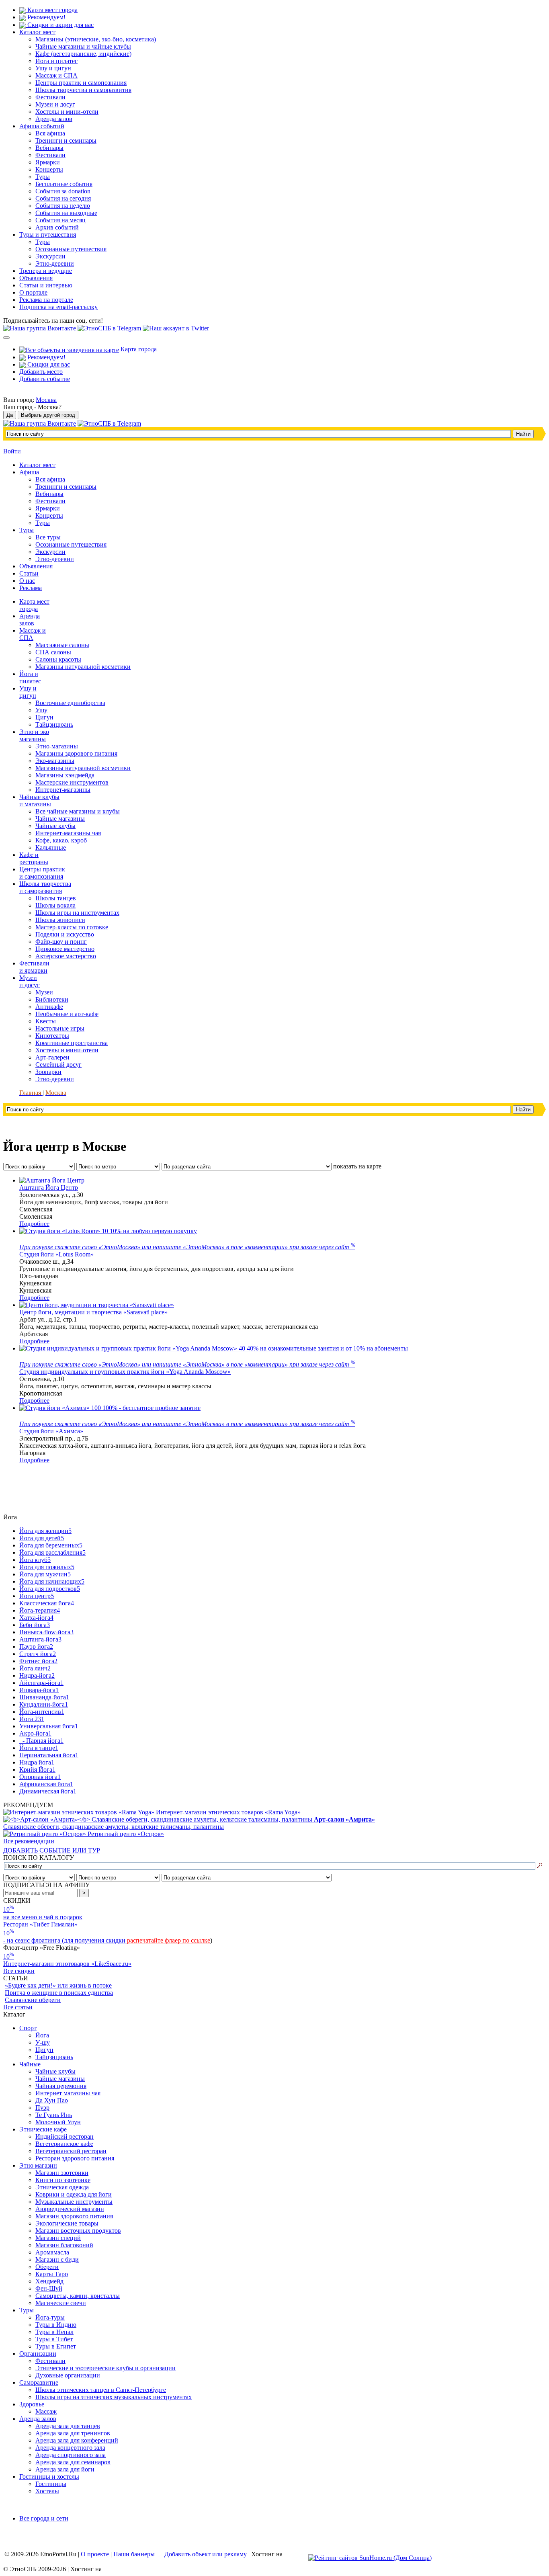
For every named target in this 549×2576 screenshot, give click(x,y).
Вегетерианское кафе (64, 2144)
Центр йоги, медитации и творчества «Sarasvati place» (93, 1312)
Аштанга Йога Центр (49, 1188)
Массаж (46, 2411)
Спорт (28, 2028)
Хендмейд (49, 2281)
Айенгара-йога (41, 1683)
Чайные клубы (55, 2071)
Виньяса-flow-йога (46, 1632)
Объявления (36, 278)
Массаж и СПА (56, 75)
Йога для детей (42, 1538)
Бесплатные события (64, 184)
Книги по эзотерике (63, 2180)
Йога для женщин (45, 1531)
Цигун (44, 2050)
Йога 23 (32, 1719)
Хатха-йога (36, 1618)
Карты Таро (52, 2274)
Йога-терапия (40, 1610)
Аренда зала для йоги (65, 2469)
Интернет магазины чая (68, 2093)
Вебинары (49, 148)
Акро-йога (35, 1733)
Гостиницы (51, 2484)
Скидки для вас (48, 364)
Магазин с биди (57, 2259)
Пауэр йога (36, 1647)
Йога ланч (35, 1668)
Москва (46, 400)
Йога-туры (50, 2317)
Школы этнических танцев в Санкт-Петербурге (101, 2390)
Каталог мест (37, 32)
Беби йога (35, 1625)
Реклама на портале (46, 300)
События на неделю (63, 206)
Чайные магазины (60, 2079)
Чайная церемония (61, 2086)
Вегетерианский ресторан (71, 2151)
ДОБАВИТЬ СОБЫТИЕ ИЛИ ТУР (52, 1850)
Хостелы (47, 2491)
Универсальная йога (49, 1726)
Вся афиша (50, 133)
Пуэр (42, 2108)
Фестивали (50, 97)
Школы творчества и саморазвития (83, 90)
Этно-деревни (55, 263)
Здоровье (32, 2404)
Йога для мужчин (45, 1574)
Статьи (29, 573)
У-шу (43, 2042)
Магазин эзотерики (62, 2173)
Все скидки (19, 1971)
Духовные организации (68, 2375)
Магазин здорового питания (74, 2216)
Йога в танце (39, 1748)
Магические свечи (61, 2303)
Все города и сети (44, 2518)
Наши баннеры (134, 2554)
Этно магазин (38, 2165)
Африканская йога (46, 1784)
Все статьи (18, 2007)
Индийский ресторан (65, 2136)
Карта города (138, 349)
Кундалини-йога (44, 1704)
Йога (42, 2035)
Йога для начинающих (52, 1581)
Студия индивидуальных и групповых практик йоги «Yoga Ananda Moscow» (125, 1372)
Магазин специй (58, 2238)
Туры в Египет (56, 2346)
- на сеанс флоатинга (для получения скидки (65, 1940)
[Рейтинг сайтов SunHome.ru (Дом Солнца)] (370, 2558)
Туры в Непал (54, 2332)
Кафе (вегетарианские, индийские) (83, 54)
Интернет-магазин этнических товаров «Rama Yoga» (228, 1812)
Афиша (29, 472)
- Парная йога (41, 1741)
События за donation (63, 191)
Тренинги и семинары (66, 140)
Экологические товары (67, 2223)
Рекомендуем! (46, 17)
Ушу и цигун (53, 68)
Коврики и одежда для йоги (74, 2194)
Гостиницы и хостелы (49, 2477)
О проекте (95, 2554)
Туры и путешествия (48, 235)
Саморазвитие (39, 2382)
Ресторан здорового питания (75, 2158)
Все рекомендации (29, 1841)
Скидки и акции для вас (60, 25)
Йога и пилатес (56, 61)
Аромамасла (52, 2252)
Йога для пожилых (47, 1567)
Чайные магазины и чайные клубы (83, 46)
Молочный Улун (58, 2122)
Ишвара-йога (39, 1690)
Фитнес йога (38, 1661)
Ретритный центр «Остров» (126, 1834)
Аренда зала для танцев (68, 2426)
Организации (38, 2354)
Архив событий (57, 227)
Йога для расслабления (52, 1552)
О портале (33, 292)
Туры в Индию (56, 2325)
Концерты (49, 169)
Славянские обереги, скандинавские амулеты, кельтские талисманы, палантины (189, 1823)
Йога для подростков (50, 1589)
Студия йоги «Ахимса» (51, 1431)
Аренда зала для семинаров (73, 2462)
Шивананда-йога (44, 1697)
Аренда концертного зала (70, 2448)
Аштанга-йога (40, 1639)
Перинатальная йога (49, 1755)
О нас (27, 581)
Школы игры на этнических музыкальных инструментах (114, 2397)
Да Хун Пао (52, 2100)
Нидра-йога (37, 1675)
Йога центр (37, 1596)
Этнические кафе (43, 2129)
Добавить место (41, 372)
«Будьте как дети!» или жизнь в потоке (58, 1985)
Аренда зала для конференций (77, 2440)
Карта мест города (52, 10)
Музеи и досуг (55, 104)
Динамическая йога (48, 1791)
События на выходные (66, 213)
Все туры (48, 537)
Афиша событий (42, 126)
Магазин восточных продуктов (78, 2231)
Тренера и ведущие (46, 271)
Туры (43, 177)
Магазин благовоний (64, 2245)
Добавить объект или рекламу (206, 2554)
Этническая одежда (62, 2187)
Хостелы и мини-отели (67, 112)
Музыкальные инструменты (74, 2202)
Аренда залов (54, 119)
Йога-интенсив (42, 1712)
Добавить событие (45, 379)
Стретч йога (38, 1654)
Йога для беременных (51, 1545)
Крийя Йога (37, 1770)
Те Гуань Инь (54, 2115)
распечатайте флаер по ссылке (169, 1940)
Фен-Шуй (49, 2288)
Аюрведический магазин (70, 2209)
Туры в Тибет (54, 2339)
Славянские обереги (33, 2000)
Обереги (47, 2267)
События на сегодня (63, 198)
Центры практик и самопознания (81, 83)
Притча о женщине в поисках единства (59, 1993)
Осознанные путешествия (71, 249)
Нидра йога (37, 1762)
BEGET (295, 2554)
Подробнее (34, 1224)
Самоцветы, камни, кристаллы (78, 2296)
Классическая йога (47, 1603)
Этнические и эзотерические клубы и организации (105, 2368)
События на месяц (60, 220)
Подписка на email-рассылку (58, 307)
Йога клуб (35, 1560)
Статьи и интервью (46, 285)
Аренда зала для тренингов (73, 2433)
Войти (12, 451)
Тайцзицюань (54, 2057)
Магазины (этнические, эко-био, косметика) (96, 39)
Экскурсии (50, 256)
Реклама (31, 588)
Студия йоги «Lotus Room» (56, 1254)
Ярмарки (48, 162)
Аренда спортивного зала (71, 2455)
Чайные (30, 2064)
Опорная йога (40, 1777)
